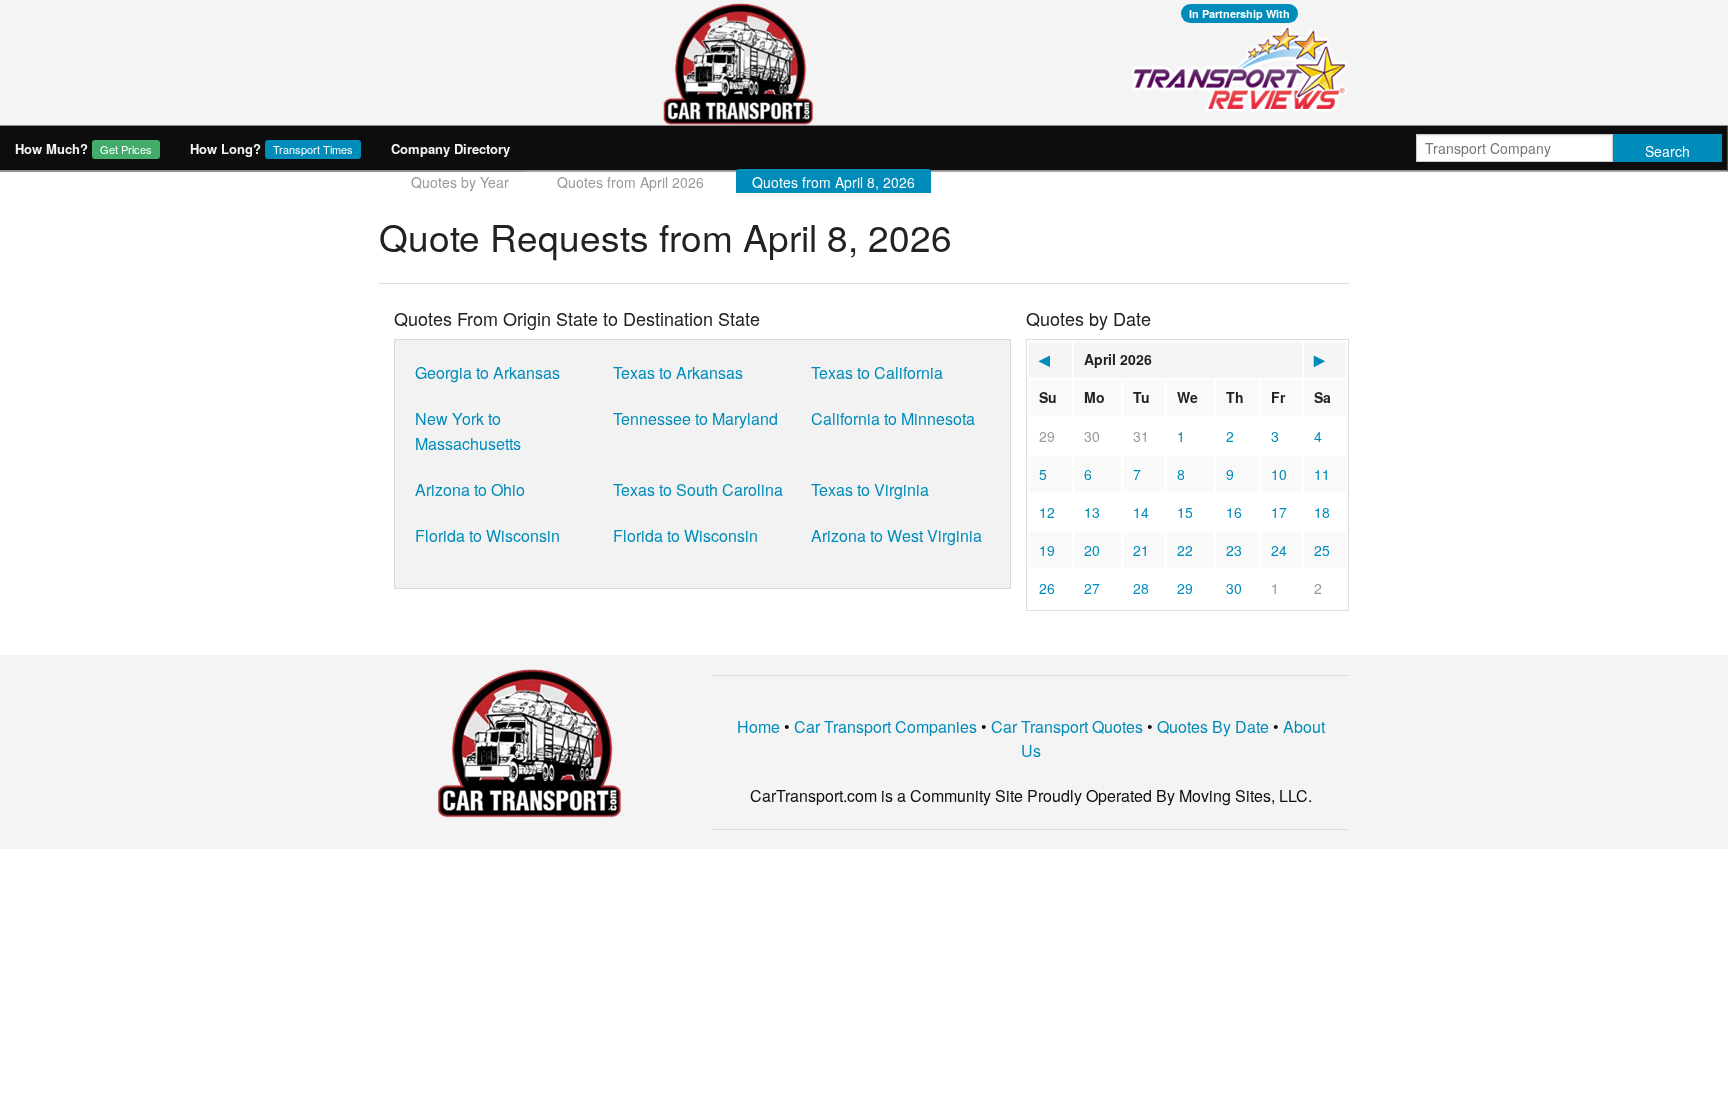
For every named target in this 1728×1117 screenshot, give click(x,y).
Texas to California (877, 372)
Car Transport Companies (885, 726)
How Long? (271, 148)
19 (1047, 550)
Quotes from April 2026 (630, 182)
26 (1047, 588)
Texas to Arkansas (678, 372)
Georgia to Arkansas (487, 372)
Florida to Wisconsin (487, 535)
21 (1141, 550)
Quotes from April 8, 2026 (833, 182)
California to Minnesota (893, 418)
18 (1322, 512)
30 (1092, 436)
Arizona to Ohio (470, 489)
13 (1092, 512)
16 (1234, 512)
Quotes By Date (1213, 726)
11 (1322, 474)
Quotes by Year (460, 182)
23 (1234, 550)
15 (1185, 512)
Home (758, 726)
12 (1047, 512)
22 (1185, 550)
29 (1047, 436)
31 (1141, 436)
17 (1279, 512)
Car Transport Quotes (1067, 726)
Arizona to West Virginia (896, 535)
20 (1092, 550)
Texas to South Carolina (698, 489)
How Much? (83, 148)
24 (1279, 550)
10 (1279, 474)
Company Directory (450, 148)
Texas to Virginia (870, 489)
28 (1141, 588)
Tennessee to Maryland (695, 418)
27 (1092, 588)
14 (1141, 512)
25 (1322, 550)
